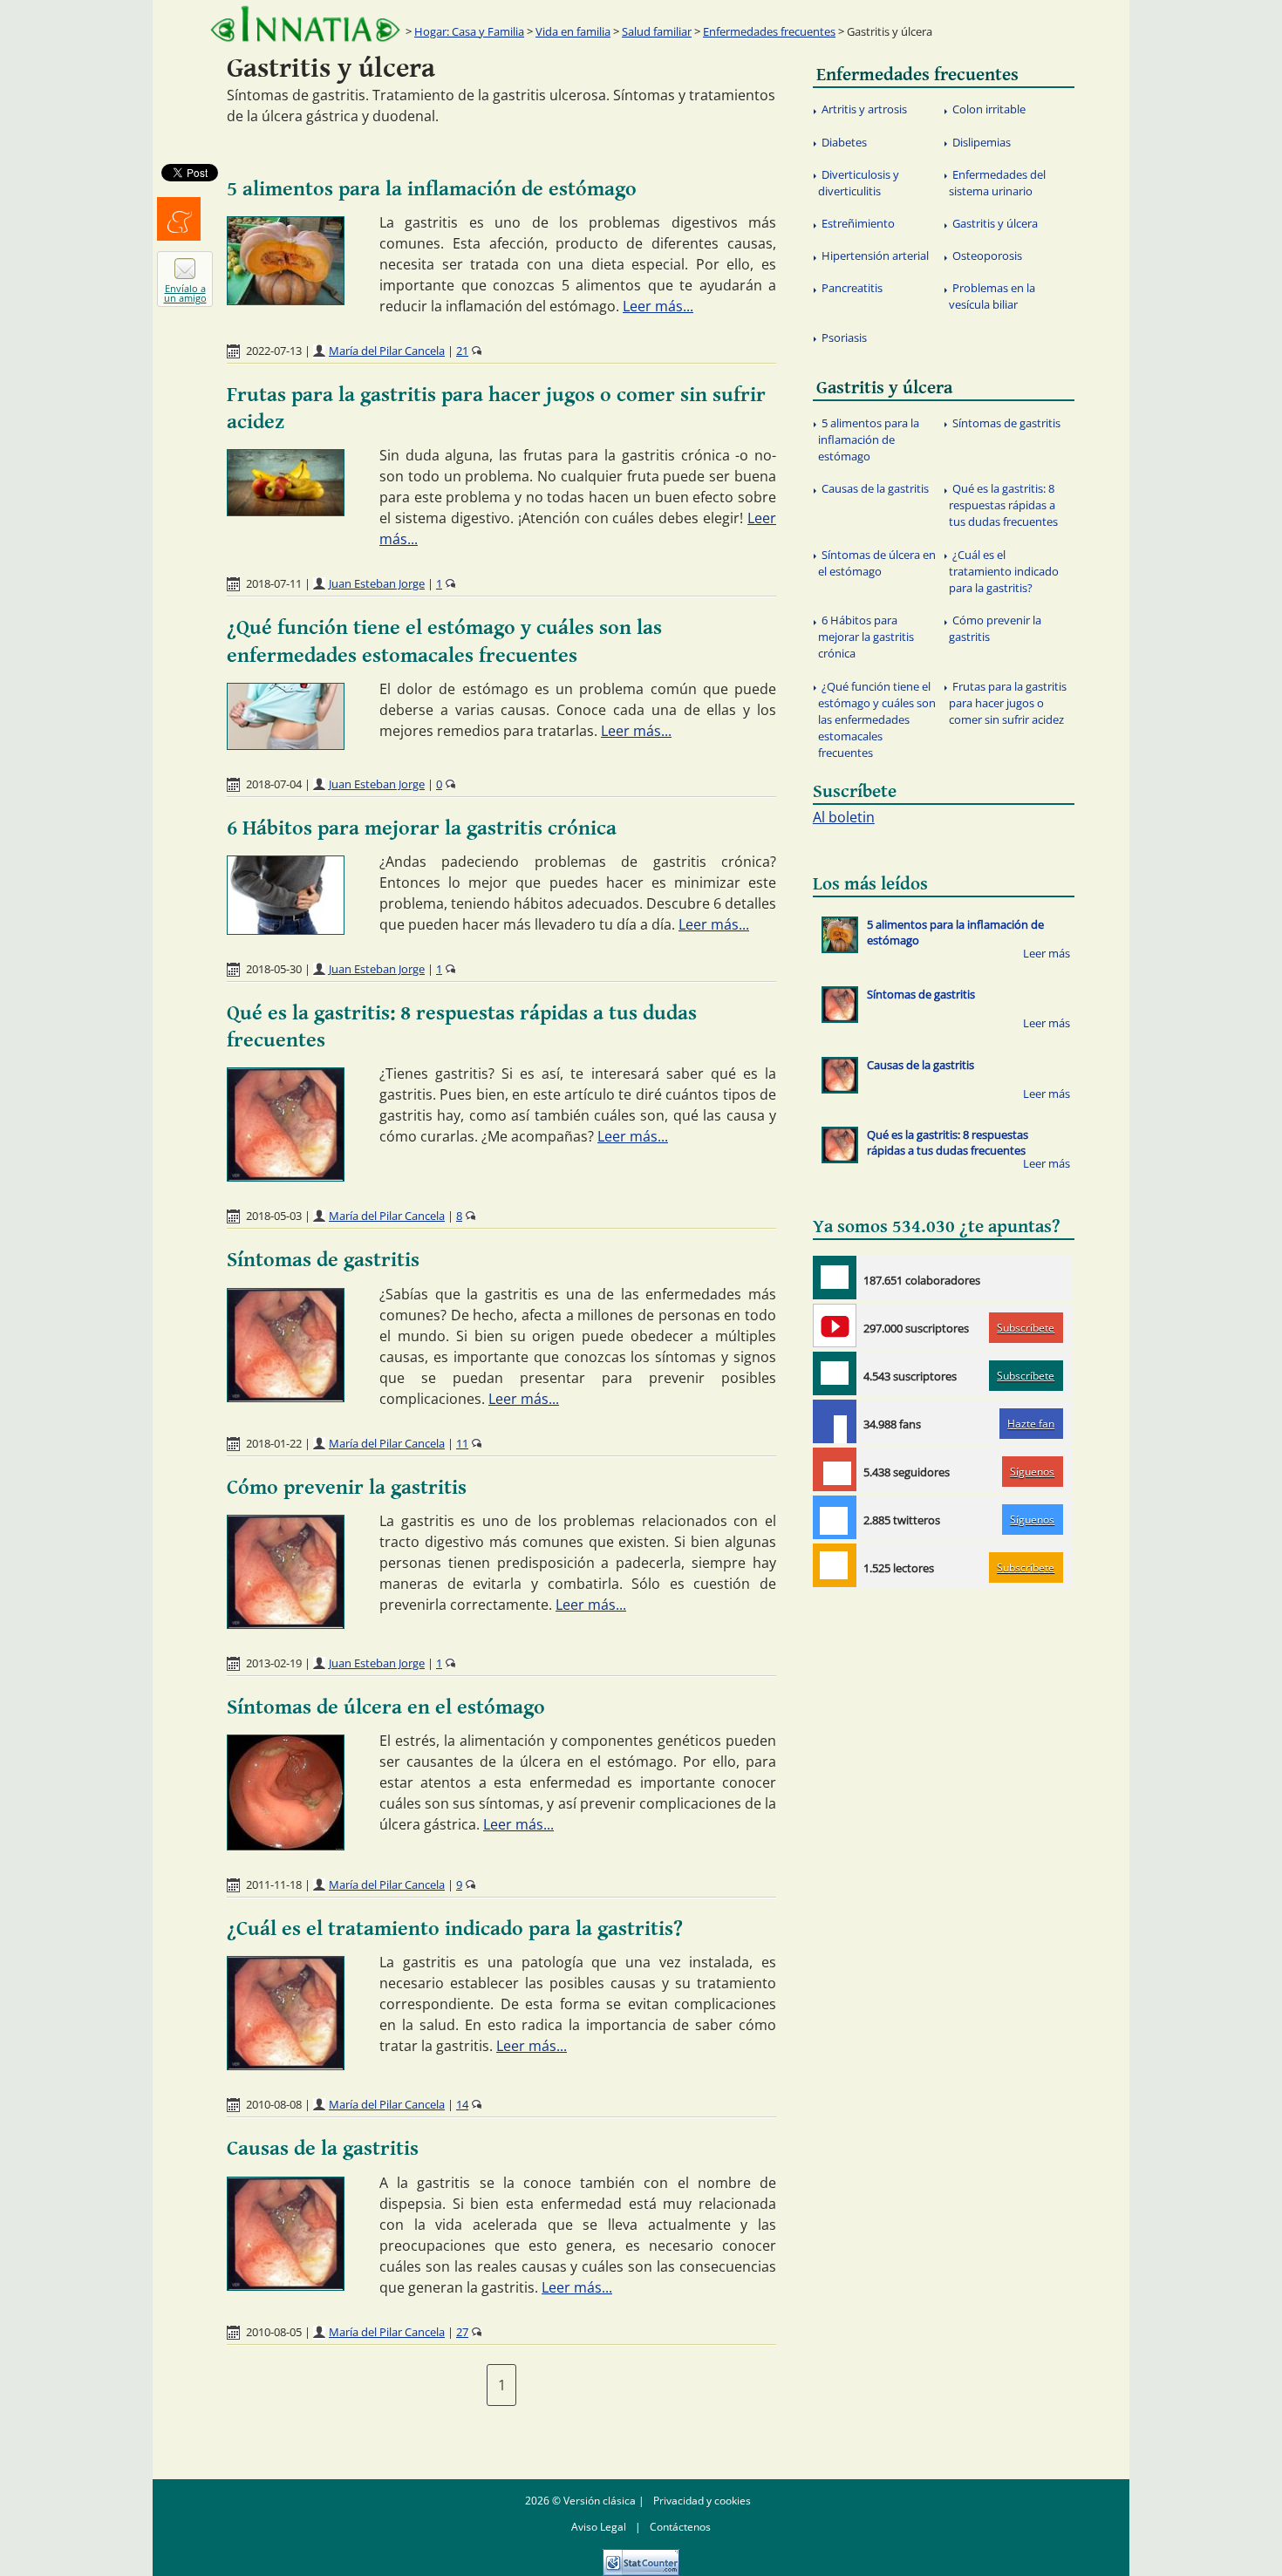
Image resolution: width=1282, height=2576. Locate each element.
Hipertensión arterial (875, 256)
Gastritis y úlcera (995, 223)
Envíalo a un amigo (185, 293)
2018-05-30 (274, 969)
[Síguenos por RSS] (835, 1565)
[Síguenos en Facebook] (835, 1421)
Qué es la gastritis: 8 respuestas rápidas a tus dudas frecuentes (1003, 505)
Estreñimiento (858, 223)
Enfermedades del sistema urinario (997, 183)
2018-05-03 (274, 1216)
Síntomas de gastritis (323, 1260)
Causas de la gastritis (323, 2149)
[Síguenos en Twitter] (835, 1517)
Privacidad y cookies (702, 2501)
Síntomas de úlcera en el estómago (386, 1707)
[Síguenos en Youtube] (835, 1325)
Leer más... (658, 306)
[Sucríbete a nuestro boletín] (835, 1373)
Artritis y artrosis (864, 109)
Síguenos (1032, 1472)
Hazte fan (1031, 1424)
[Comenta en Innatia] (835, 1278)
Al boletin (844, 817)
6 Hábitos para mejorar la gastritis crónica (422, 828)
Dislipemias (982, 142)
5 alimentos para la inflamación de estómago (432, 189)
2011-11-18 (274, 1884)
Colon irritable (989, 109)
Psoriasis (844, 337)
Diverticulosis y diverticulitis (859, 183)
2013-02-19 (274, 1663)
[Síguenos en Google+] (835, 1469)
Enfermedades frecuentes (769, 31)
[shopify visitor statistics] (641, 2556)
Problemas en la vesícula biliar (992, 296)
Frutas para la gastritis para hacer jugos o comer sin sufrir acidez (1008, 703)
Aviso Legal (599, 2527)
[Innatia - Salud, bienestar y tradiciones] (305, 24)
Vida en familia (573, 31)
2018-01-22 (274, 1443)
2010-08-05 (274, 2332)
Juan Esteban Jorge (377, 583)
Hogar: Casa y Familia (469, 31)
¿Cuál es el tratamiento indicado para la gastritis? (455, 1929)
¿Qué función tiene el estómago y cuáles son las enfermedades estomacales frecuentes (877, 720)
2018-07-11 (274, 583)
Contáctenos (680, 2527)
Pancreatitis (852, 288)
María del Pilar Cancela (387, 351)
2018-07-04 (274, 784)
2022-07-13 (274, 351)
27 (462, 2332)
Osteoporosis (987, 256)
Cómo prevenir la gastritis (347, 1488)
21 (462, 351)
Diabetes (844, 142)
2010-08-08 (274, 2104)
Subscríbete (1026, 1328)
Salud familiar (657, 31)
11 (462, 1443)
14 (462, 2104)
